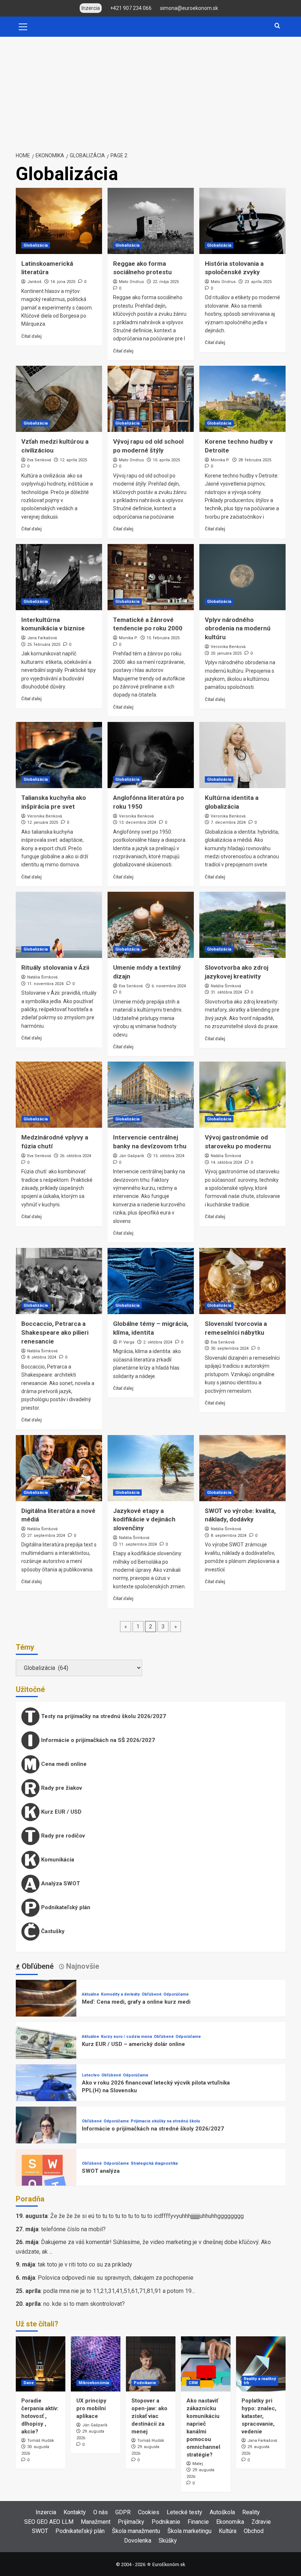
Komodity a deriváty (120, 1994)
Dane (29, 2383)
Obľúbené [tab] (37, 1966)
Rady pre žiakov (61, 1788)
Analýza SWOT (60, 1883)
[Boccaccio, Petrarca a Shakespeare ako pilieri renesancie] (59, 1281)
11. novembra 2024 (45, 984)
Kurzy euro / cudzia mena (126, 2037)
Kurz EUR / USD (61, 1811)
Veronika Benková (228, 647)
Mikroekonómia (94, 2383)
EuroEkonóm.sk (169, 2564)
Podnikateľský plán (65, 1907)
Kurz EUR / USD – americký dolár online (133, 2044)
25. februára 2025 (44, 645)
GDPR (123, 2512)
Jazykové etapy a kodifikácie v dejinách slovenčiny (144, 1520)
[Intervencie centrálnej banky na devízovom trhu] (151, 1095)
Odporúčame (176, 1994)
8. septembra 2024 (229, 1536)
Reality (251, 2512)
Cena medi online (63, 1764)
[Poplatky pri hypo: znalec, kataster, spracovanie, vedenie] (261, 2364)
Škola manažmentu (136, 2531)
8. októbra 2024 (42, 1357)
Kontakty (75, 2512)
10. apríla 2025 (166, 460)
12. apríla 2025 (73, 460)
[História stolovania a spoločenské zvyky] (242, 221)
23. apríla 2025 (258, 282)
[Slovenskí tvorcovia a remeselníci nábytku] (242, 1281)
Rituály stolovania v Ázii (55, 967)
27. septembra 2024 (46, 1536)
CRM (193, 2383)
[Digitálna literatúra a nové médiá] (59, 1468)
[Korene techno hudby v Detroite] (242, 399)
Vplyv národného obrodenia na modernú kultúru (238, 629)
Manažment (96, 2522)
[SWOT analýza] (46, 2179)
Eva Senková (39, 460)
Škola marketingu (189, 2531)
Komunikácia (57, 1859)
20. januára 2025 (226, 653)
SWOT (40, 2531)
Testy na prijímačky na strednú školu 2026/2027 (103, 1716)
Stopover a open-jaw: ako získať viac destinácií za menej (149, 2416)
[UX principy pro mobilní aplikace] (96, 2364)
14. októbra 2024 (226, 1162)
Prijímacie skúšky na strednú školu (165, 2121)
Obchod (254, 2531)
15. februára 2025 (163, 638)
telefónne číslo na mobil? (73, 2229)
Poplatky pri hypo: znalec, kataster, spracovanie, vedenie (259, 2416)
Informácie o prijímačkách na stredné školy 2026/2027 (153, 2129)
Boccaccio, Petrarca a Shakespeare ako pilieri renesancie (55, 1332)
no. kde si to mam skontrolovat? (84, 2304)
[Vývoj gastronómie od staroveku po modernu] (242, 1095)
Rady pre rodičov (62, 1835)
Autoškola (222, 2512)
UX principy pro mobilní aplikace (91, 2408)
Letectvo (91, 2075)
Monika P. (220, 460)
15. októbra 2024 (169, 1156)
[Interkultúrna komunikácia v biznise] (59, 577)
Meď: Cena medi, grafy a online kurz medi (136, 2002)
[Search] (277, 26)
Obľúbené (152, 1994)
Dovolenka (138, 2541)
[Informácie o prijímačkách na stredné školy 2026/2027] (46, 2137)
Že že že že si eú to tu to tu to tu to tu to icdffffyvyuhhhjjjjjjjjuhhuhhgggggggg (147, 2216)
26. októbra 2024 (75, 1156)
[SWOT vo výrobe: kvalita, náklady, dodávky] (242, 1468)
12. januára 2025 (43, 822)
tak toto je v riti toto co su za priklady (85, 2264)
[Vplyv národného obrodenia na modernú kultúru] (242, 577)
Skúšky (168, 2541)
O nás (101, 2512)
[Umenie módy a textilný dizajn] (151, 925)
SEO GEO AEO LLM (49, 2522)
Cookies (149, 2512)
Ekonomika (230, 2522)
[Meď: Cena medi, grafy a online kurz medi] (46, 2010)
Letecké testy (184, 2512)
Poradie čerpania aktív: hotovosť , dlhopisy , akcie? (40, 2416)
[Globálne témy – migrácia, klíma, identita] (151, 1281)
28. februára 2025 (255, 460)
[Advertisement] (150, 92)
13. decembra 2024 (137, 822)
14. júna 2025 (63, 282)
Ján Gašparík (132, 1156)
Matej (198, 2464)
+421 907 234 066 (131, 8)
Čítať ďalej (31, 336)
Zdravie (261, 2522)
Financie (198, 2522)
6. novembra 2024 (169, 986)
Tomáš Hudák (41, 2441)
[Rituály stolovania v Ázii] (59, 925)
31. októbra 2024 (226, 992)
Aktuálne (90, 1994)
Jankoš (34, 282)
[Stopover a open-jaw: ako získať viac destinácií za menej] (151, 2364)
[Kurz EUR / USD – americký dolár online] (46, 2052)
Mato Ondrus (131, 282)
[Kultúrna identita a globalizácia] (242, 755)
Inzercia (46, 2512)
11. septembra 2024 (138, 1544)
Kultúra (228, 2531)
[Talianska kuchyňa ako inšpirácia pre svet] (59, 755)
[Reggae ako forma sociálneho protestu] (151, 221)
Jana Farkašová (42, 638)
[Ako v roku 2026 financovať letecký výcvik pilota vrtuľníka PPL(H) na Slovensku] (46, 2094)
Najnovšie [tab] (82, 1966)
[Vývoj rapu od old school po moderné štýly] (151, 399)
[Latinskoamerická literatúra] (59, 221)
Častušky (52, 1931)
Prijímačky (131, 2522)
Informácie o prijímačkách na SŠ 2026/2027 (97, 1740)
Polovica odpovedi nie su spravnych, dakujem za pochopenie (116, 2278)
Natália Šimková (42, 977)
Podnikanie (145, 2383)
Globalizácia (36, 245)
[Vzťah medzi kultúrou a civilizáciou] (59, 399)
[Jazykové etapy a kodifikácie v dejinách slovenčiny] (151, 1468)
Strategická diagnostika (154, 2163)
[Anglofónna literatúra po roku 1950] (151, 755)
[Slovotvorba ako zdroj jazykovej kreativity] (242, 925)
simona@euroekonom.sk (189, 8)
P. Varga (127, 1342)
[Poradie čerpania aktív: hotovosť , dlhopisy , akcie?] (41, 2364)
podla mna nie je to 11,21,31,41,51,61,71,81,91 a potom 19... (119, 2291)
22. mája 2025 (166, 282)
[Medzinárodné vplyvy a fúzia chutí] (59, 1095)
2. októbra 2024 (158, 1342)
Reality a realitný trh (260, 2381)
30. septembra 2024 (230, 1348)
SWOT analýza (101, 2171)
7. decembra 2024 (228, 822)
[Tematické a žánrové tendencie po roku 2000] (151, 577)
